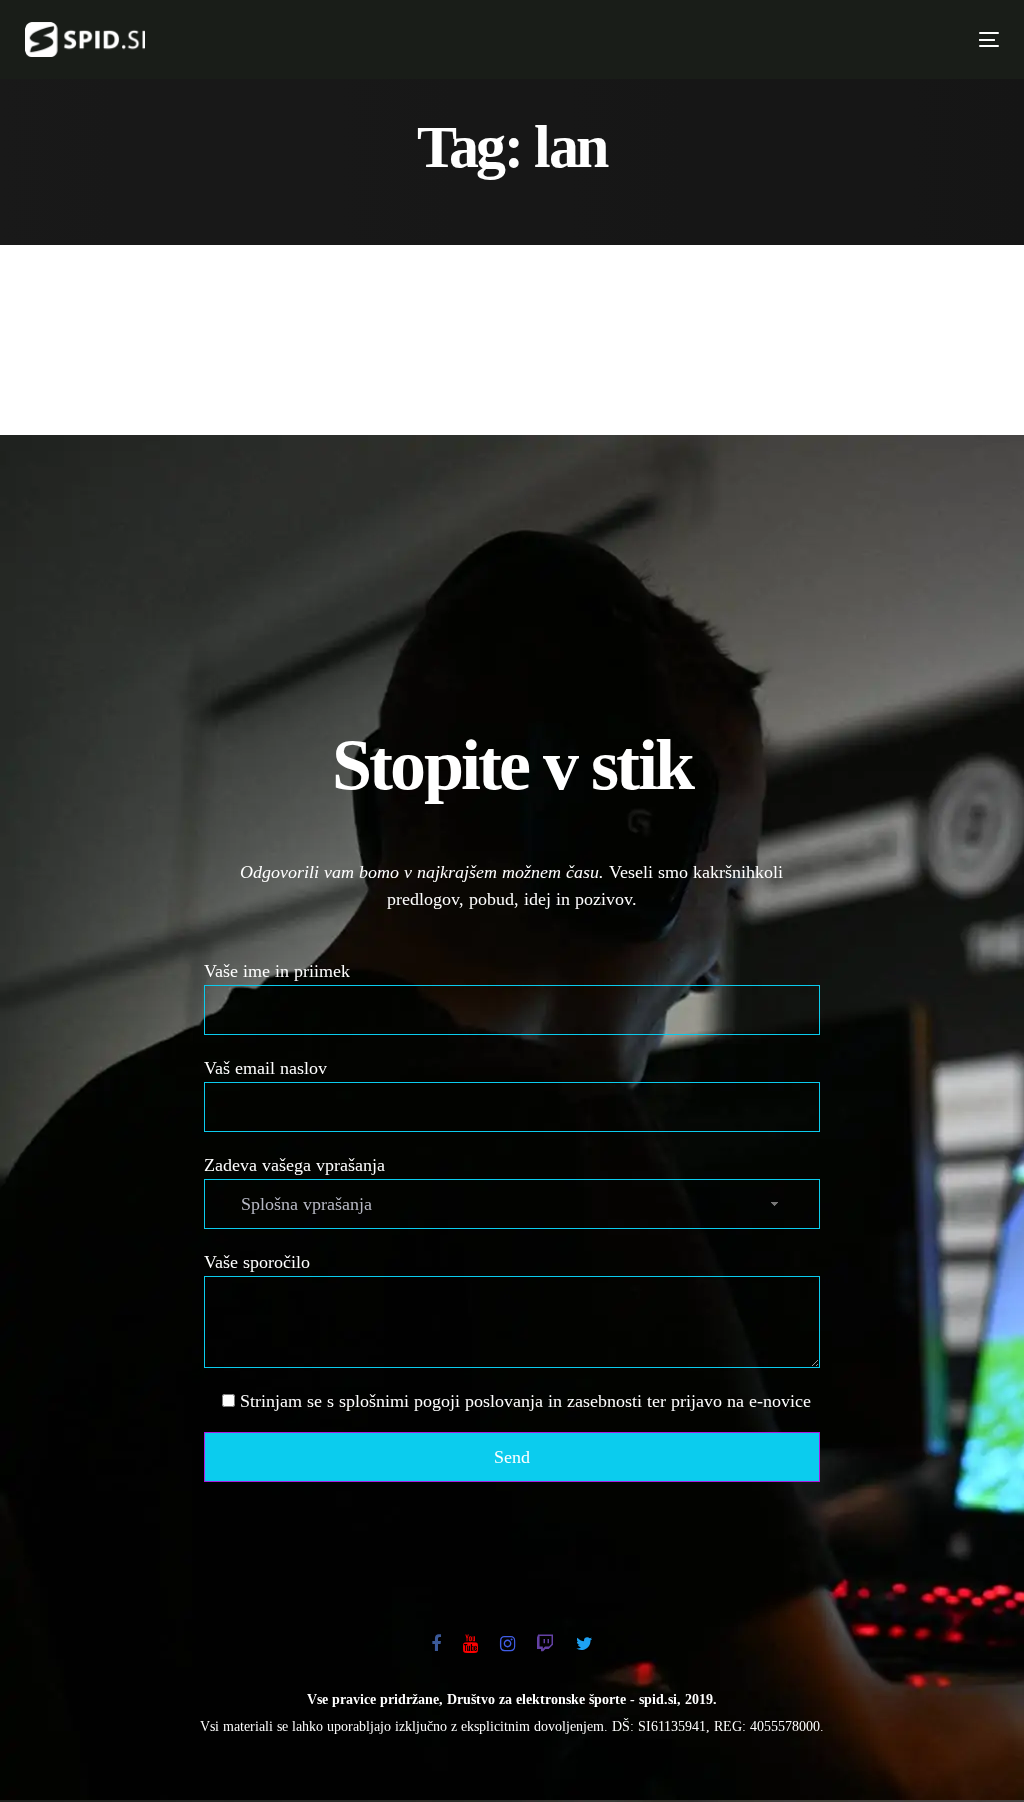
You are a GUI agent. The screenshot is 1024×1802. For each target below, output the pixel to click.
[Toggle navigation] (750, 39)
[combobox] (512, 1204)
